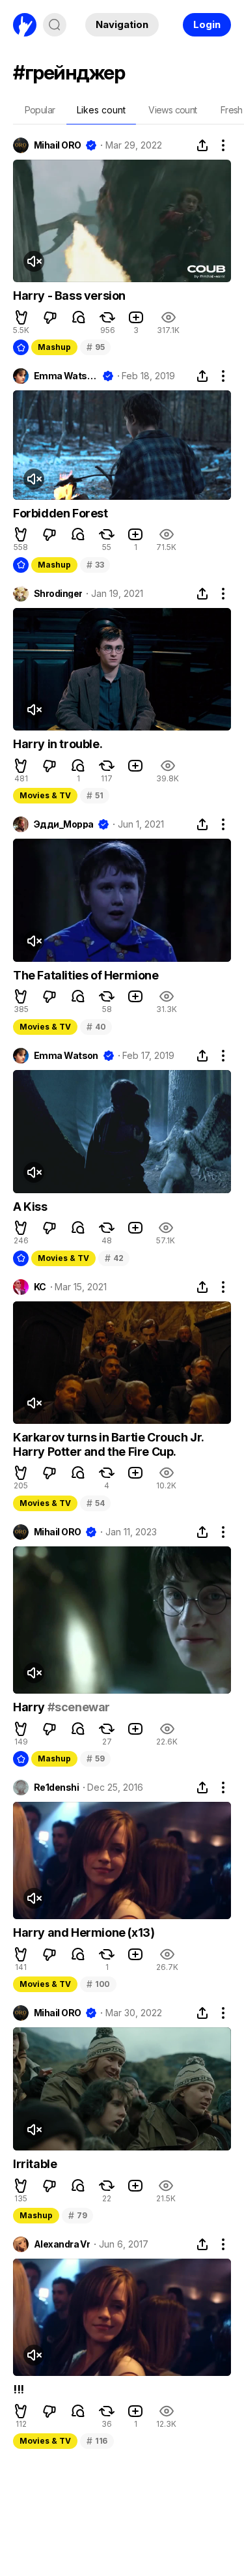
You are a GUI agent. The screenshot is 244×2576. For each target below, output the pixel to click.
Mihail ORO (57, 145)
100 (98, 1984)
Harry (30, 1707)
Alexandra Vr (62, 2244)
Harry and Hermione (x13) (84, 1932)
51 (95, 795)
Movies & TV (45, 795)
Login (207, 24)
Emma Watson (66, 376)
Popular (40, 110)
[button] (21, 317)
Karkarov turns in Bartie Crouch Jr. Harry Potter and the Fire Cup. (108, 1444)
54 (95, 1503)
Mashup (54, 347)
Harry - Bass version (69, 296)
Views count (172, 110)
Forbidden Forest (61, 513)
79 (77, 2215)
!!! (19, 2389)
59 (95, 1758)
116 (97, 2441)
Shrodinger (58, 594)
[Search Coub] (55, 25)
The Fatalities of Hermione (86, 975)
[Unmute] (34, 261)
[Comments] (79, 317)
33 (95, 565)
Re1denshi (56, 1787)
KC (40, 1287)
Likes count (101, 110)
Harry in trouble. (58, 744)
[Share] (202, 145)
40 (96, 1027)
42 (114, 1258)
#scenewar (79, 1707)
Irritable (35, 2164)
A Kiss (30, 1207)
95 (95, 347)
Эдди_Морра (63, 824)
